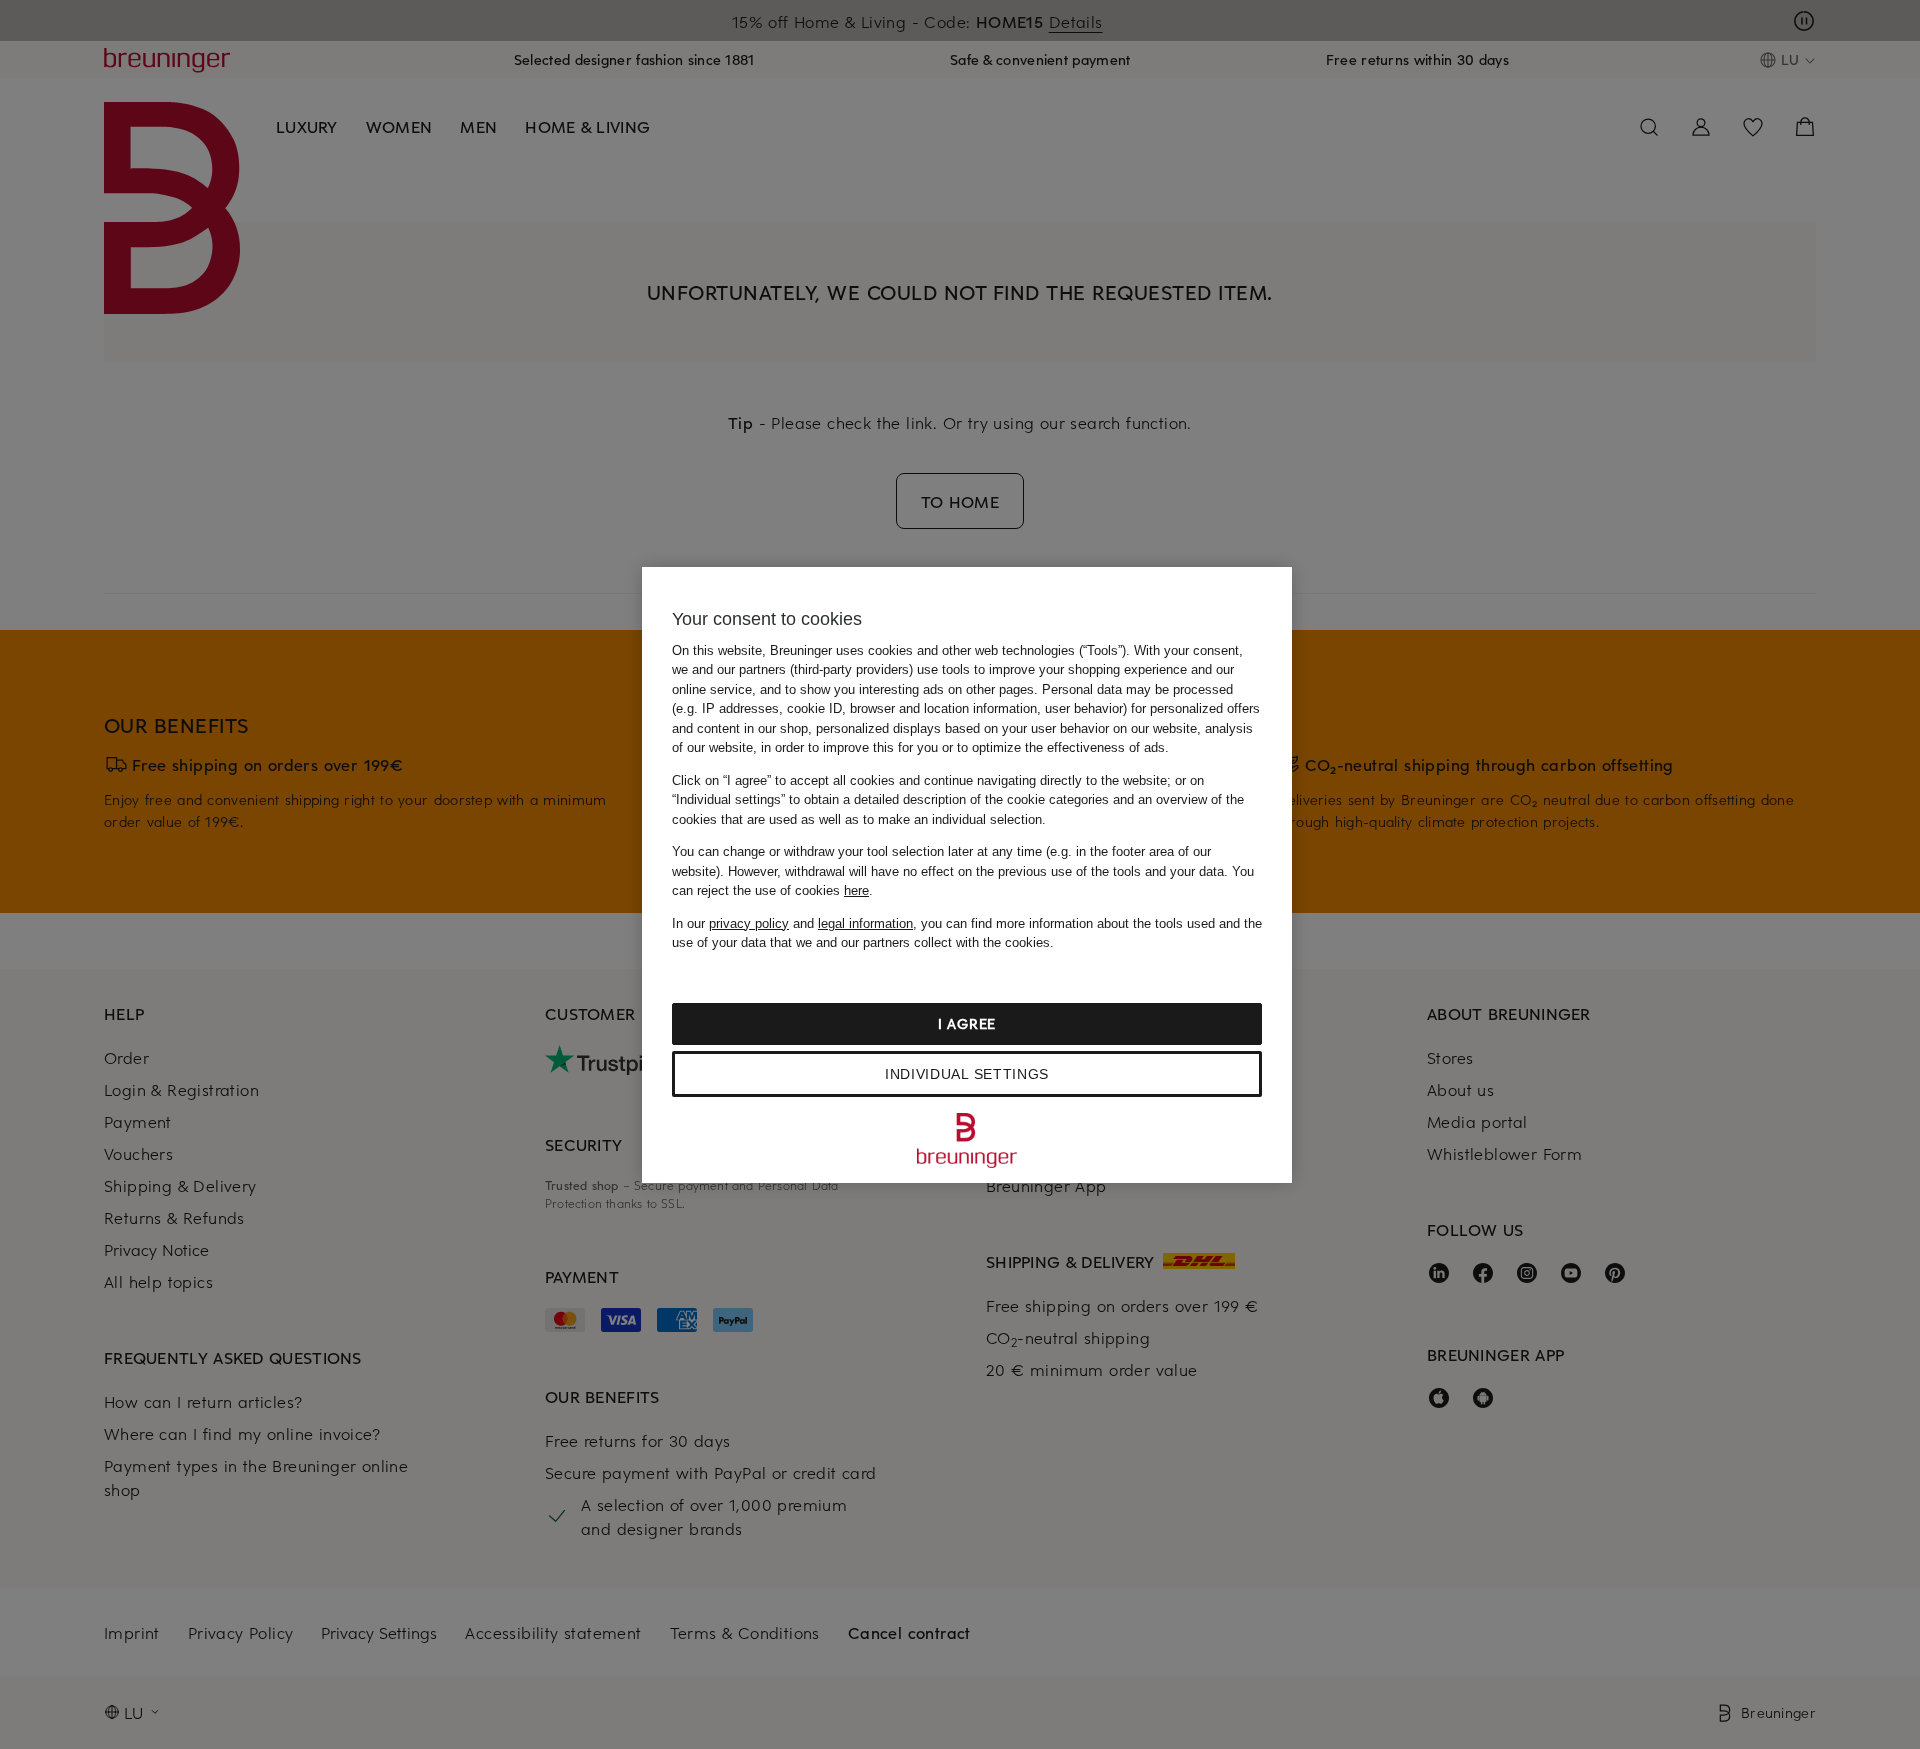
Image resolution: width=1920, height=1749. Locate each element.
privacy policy (749, 923)
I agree (967, 1023)
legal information (865, 923)
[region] (967, 875)
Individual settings (967, 1074)
